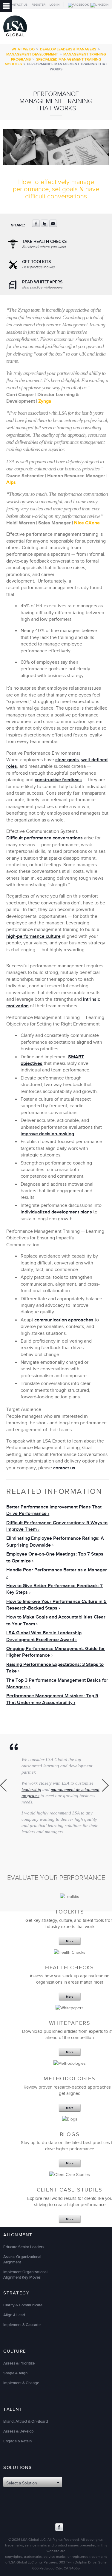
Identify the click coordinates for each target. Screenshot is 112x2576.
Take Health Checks (44, 244)
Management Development (32, 54)
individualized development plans (56, 1212)
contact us (64, 1468)
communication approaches (64, 1320)
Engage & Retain (17, 2441)
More (70, 1941)
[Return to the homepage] (15, 38)
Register (39, 5)
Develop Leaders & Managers (68, 49)
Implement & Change (21, 2383)
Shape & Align (15, 2373)
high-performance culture (33, 936)
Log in (55, 5)
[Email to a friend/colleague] (53, 226)
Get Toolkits (38, 264)
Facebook (59, 2527)
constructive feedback (58, 780)
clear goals (67, 760)
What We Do (23, 49)
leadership (31, 1789)
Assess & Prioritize (19, 2363)
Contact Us (18, 5)
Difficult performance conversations (45, 838)
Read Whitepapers (42, 285)
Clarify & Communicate (23, 2305)
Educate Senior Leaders (24, 2247)
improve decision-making (47, 1134)
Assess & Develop (19, 2431)
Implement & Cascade (22, 2325)
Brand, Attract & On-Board (26, 2421)
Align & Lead (14, 2315)
